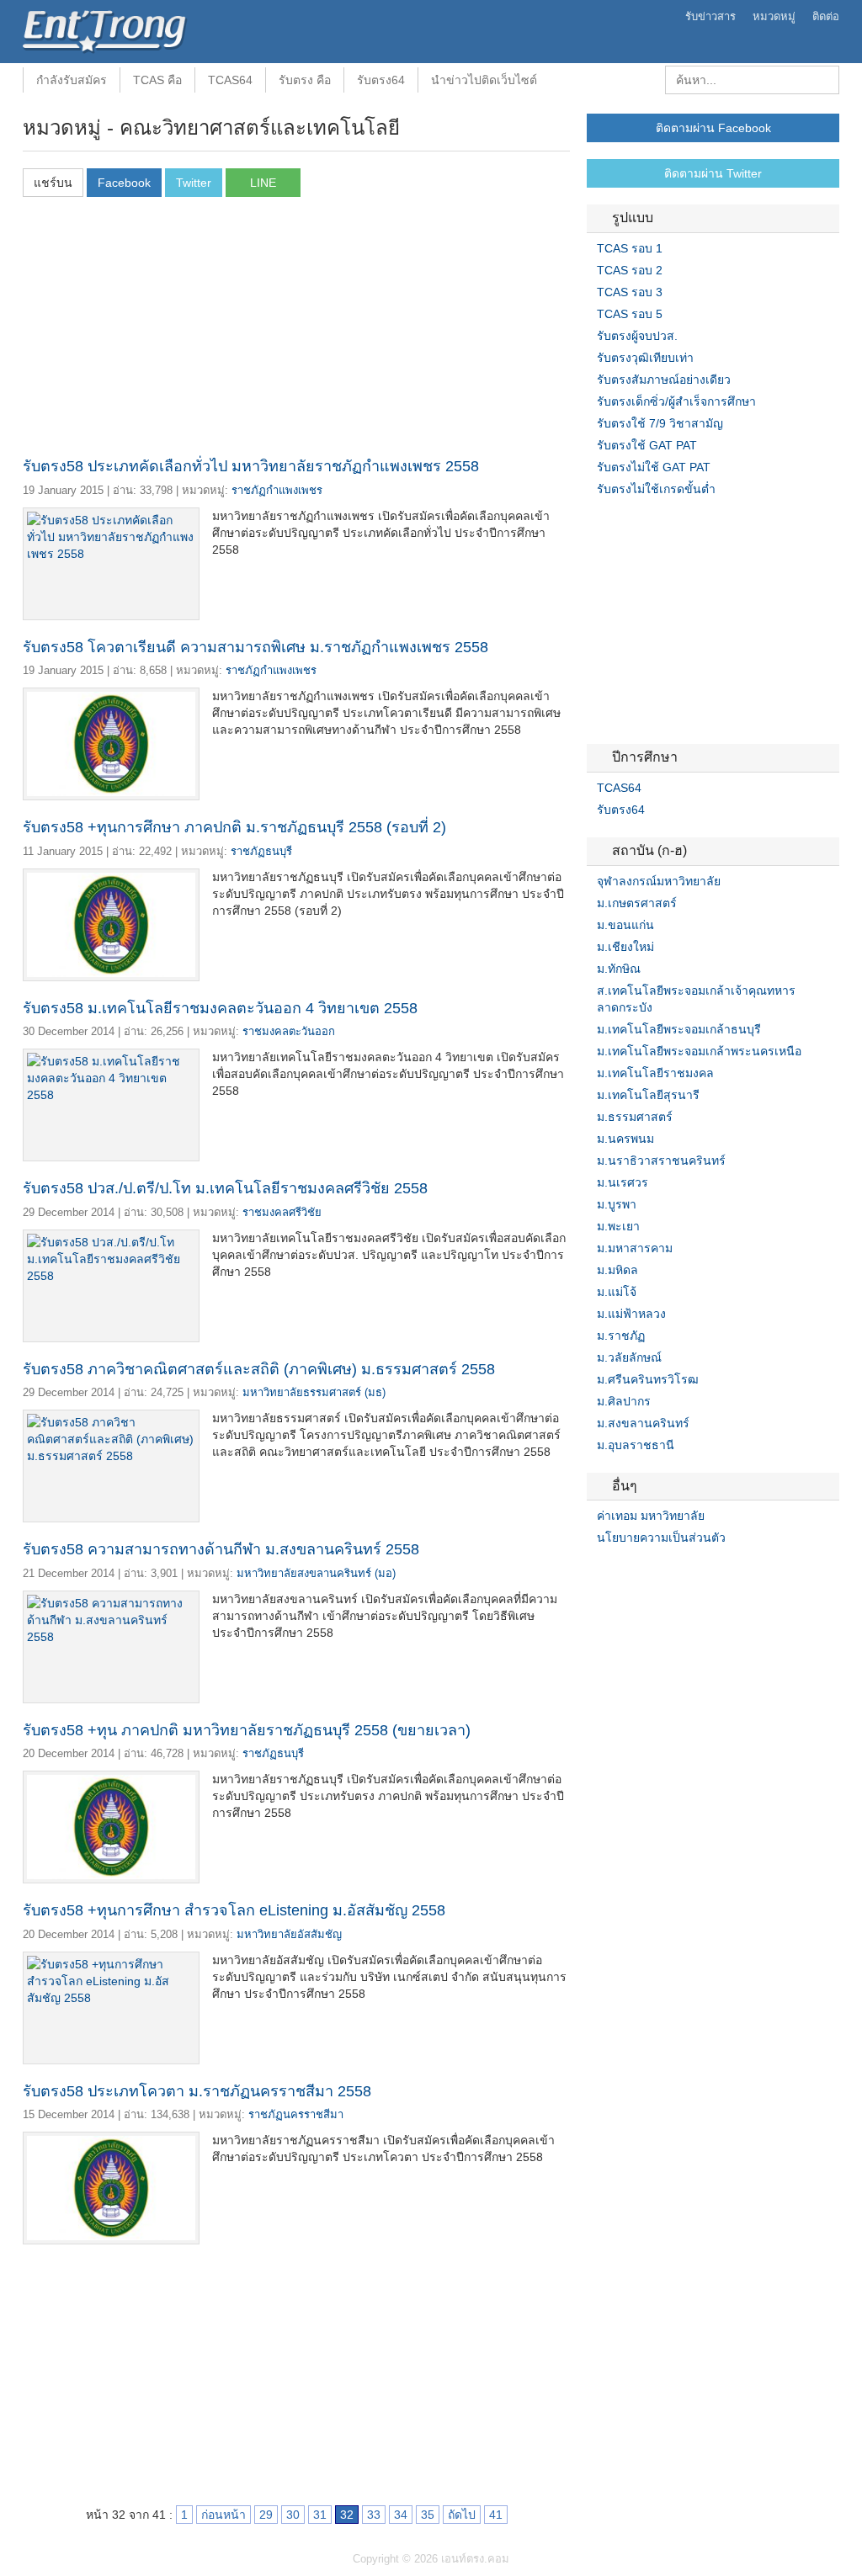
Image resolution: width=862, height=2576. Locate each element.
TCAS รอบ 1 (630, 248)
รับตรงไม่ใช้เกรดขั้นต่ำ (656, 489)
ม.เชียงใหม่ (625, 947)
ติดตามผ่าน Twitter (713, 173)
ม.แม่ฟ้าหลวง (631, 1314)
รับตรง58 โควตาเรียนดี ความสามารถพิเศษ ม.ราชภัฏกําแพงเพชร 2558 (255, 647)
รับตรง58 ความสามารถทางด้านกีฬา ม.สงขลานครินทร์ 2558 (221, 1549)
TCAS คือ (157, 80)
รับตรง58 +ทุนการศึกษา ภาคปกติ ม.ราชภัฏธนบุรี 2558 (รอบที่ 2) (234, 827)
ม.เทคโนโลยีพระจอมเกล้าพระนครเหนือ (699, 1051)
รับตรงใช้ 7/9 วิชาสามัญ (660, 423)
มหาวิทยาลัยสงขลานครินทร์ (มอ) (316, 1573)
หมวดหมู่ (774, 16)
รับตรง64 (381, 80)
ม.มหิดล (617, 1270)
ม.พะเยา (618, 1226)
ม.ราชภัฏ (621, 1336)
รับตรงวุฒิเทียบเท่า (645, 358)
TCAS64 (230, 80)
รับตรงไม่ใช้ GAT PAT (654, 467)
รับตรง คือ (305, 80)
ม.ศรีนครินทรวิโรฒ (648, 1379)
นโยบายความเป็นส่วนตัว (661, 1538)
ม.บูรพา (617, 1204)
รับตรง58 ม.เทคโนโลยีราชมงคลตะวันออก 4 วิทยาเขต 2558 (220, 1008)
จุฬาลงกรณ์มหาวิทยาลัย (659, 881)
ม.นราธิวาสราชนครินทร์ (661, 1161)
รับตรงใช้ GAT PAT (647, 445)
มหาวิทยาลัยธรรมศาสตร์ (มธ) (314, 1392)
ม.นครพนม (625, 1139)
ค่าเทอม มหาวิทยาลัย (651, 1516)
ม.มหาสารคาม (635, 1248)
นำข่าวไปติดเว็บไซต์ (484, 80)
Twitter (614, 1572)
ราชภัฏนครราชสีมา (296, 2114)
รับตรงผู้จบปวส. (637, 336)
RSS (634, 1572)
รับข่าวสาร (710, 16)
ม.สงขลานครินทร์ (643, 1423)
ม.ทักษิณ (619, 969)
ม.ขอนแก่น (625, 925)
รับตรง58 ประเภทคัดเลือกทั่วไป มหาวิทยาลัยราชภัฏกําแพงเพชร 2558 (251, 466)
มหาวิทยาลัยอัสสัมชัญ (289, 1934)
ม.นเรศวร (623, 1182)
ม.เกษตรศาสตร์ (637, 903)
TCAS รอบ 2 (630, 270)
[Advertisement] (296, 332)
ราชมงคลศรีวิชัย (282, 1212)
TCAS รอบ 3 (630, 292)
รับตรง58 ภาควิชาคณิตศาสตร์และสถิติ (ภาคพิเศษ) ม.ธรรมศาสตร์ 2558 (259, 1369)
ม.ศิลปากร (624, 1401)
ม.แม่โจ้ (617, 1292)
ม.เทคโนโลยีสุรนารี (648, 1095)
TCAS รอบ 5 (630, 314)
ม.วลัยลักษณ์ (629, 1357)
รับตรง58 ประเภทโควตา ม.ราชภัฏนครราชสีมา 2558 (197, 2091)
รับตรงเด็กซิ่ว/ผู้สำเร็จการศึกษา (676, 401)
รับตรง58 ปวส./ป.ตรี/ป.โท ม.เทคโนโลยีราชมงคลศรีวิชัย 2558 (225, 1188)
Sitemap (654, 1572)
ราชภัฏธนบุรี (261, 851)
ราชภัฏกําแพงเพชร (277, 490)
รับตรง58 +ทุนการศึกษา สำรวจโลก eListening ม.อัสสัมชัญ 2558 (234, 1910)
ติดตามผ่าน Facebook (713, 128)
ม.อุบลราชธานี (636, 1445)
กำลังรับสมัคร (72, 80)
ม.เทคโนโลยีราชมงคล (655, 1073)
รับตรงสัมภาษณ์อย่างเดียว (664, 380)
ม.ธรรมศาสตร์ (635, 1117)
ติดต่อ (826, 16)
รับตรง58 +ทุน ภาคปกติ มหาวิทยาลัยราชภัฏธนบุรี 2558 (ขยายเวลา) (247, 1730)
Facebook (593, 1572)
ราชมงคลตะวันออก (289, 1031)
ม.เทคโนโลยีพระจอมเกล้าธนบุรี (679, 1029)
